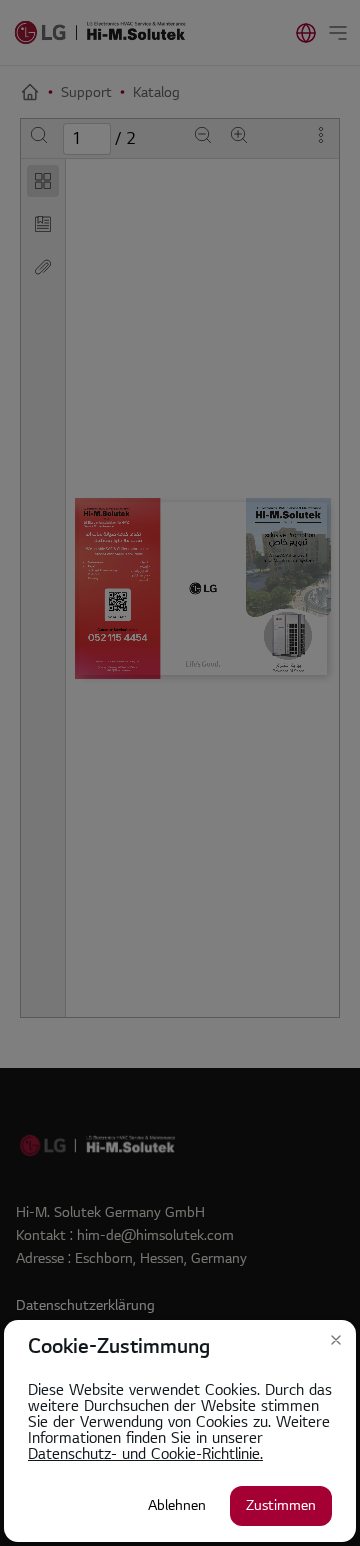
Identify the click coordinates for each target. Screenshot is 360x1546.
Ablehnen (177, 1505)
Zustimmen (281, 1505)
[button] (336, 1340)
